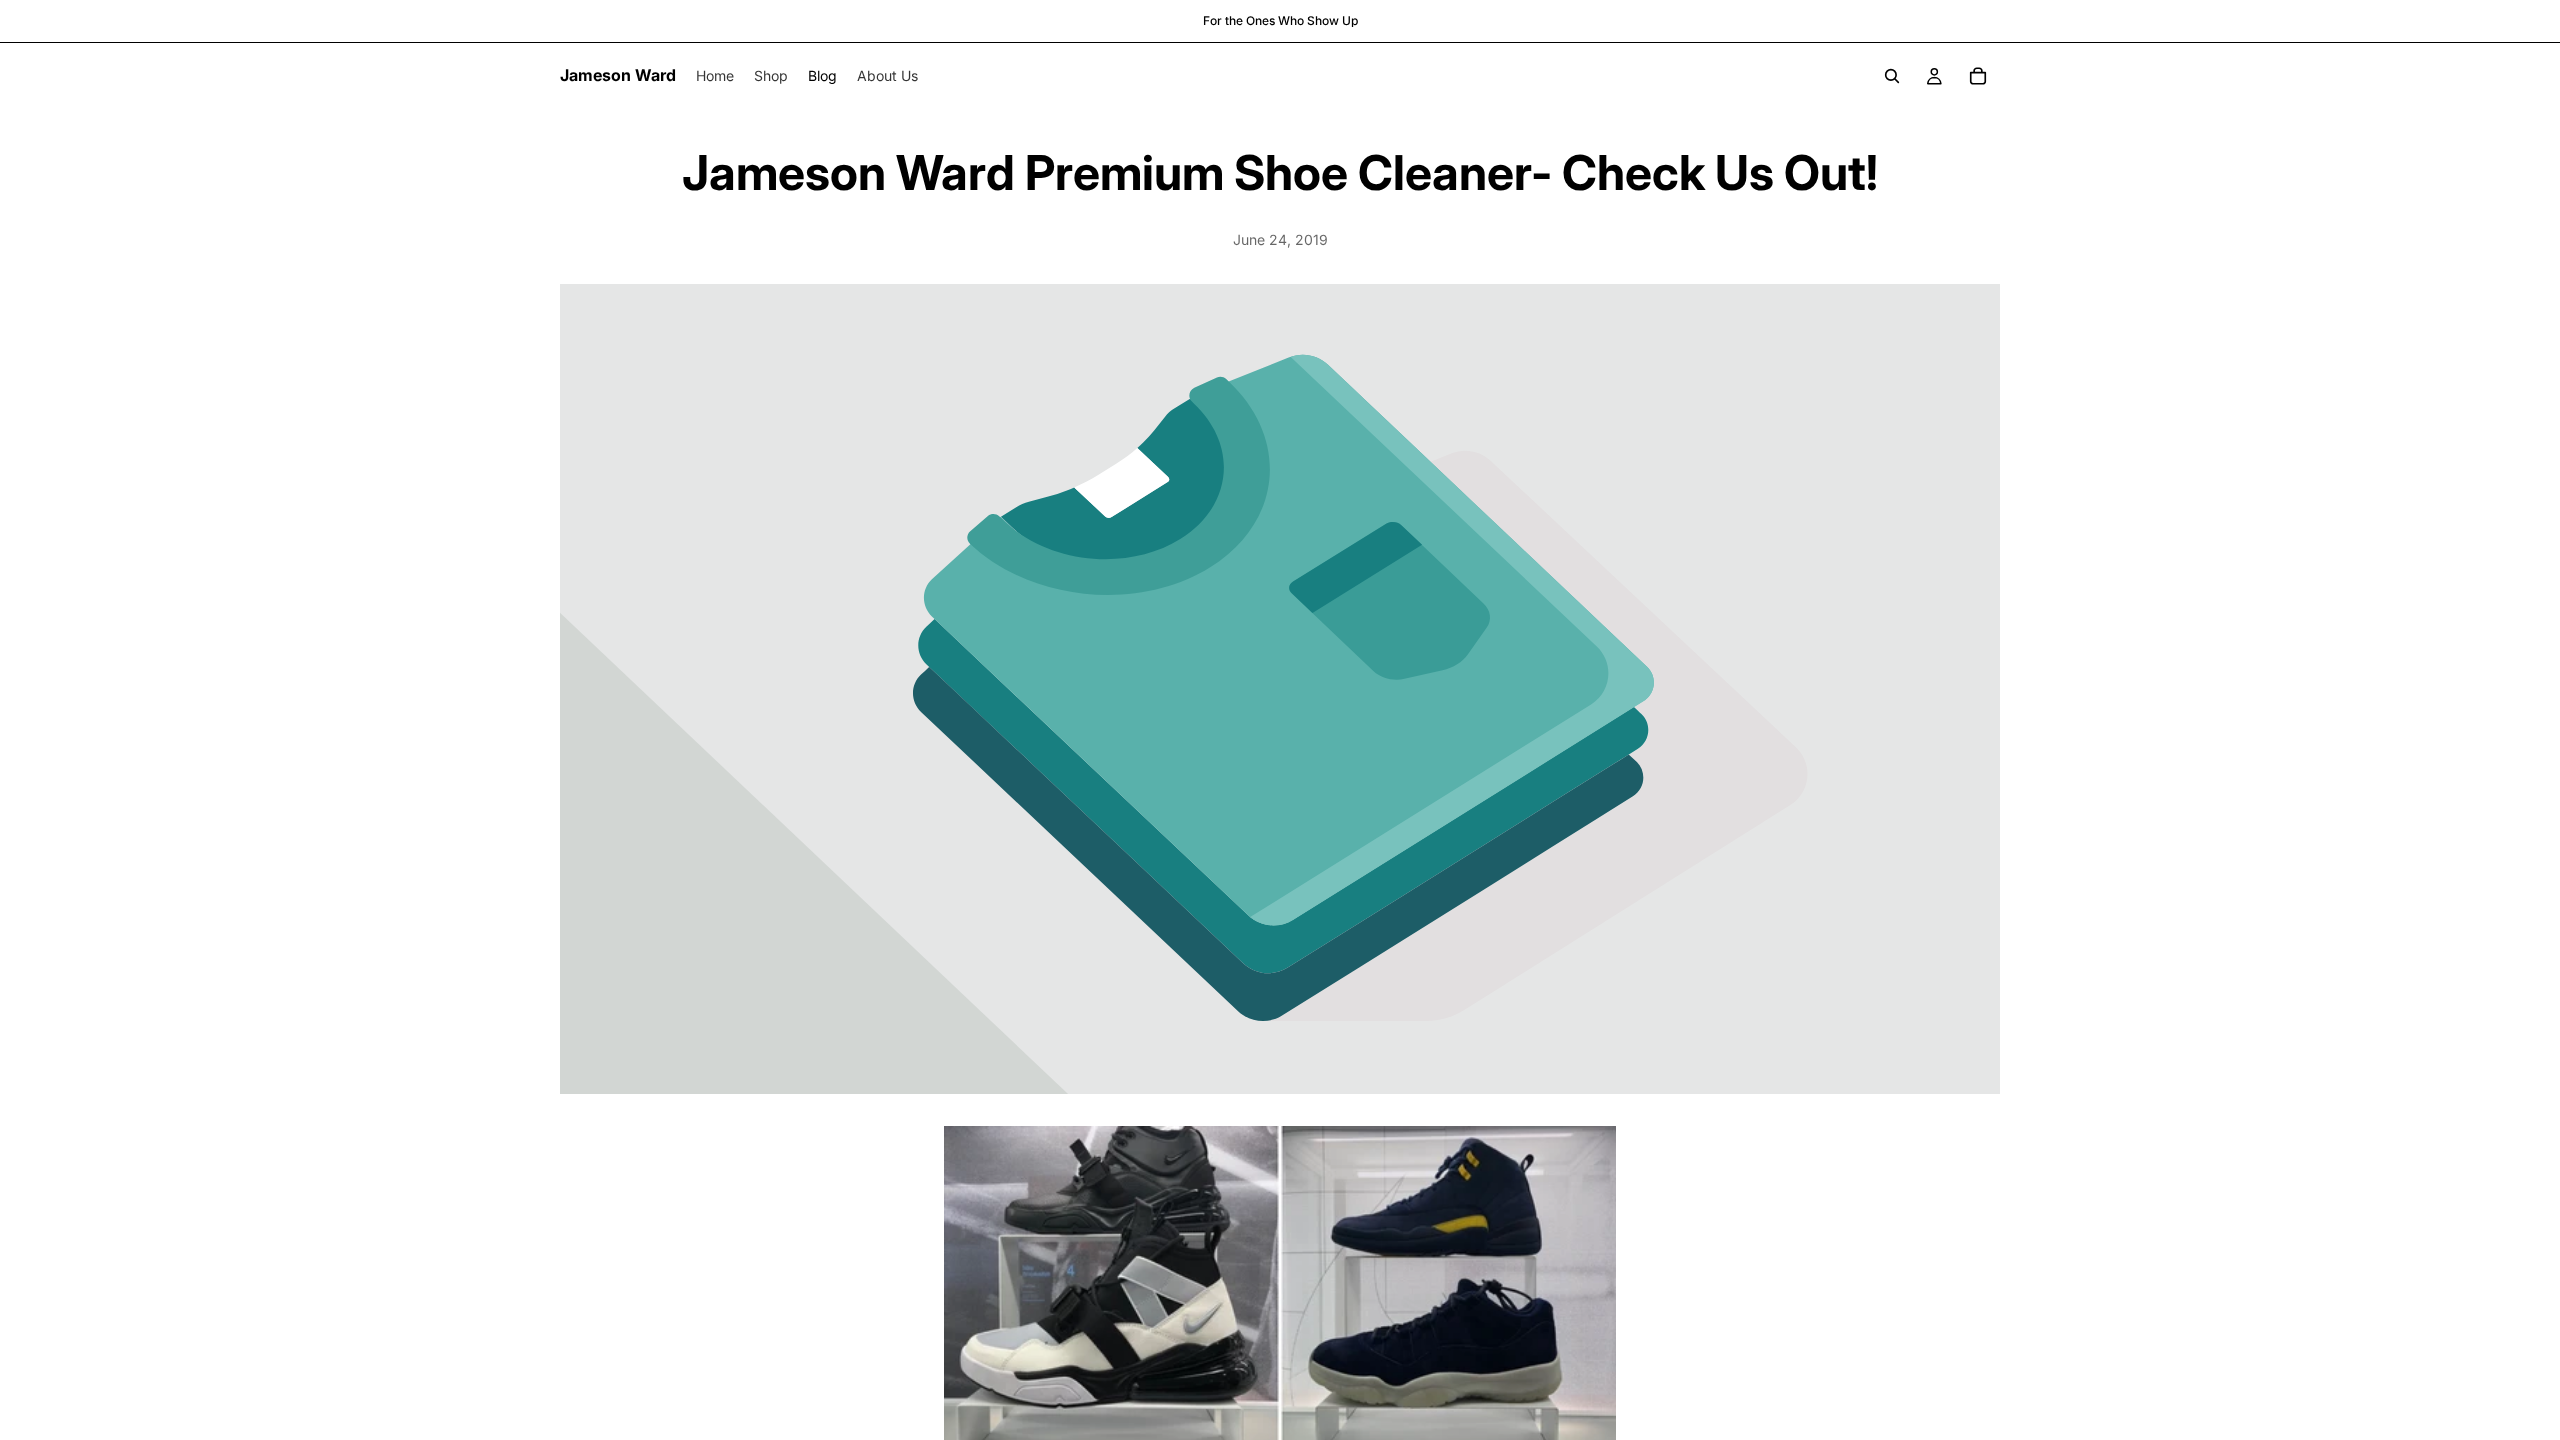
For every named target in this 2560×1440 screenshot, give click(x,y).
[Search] (1892, 76)
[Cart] (1978, 76)
